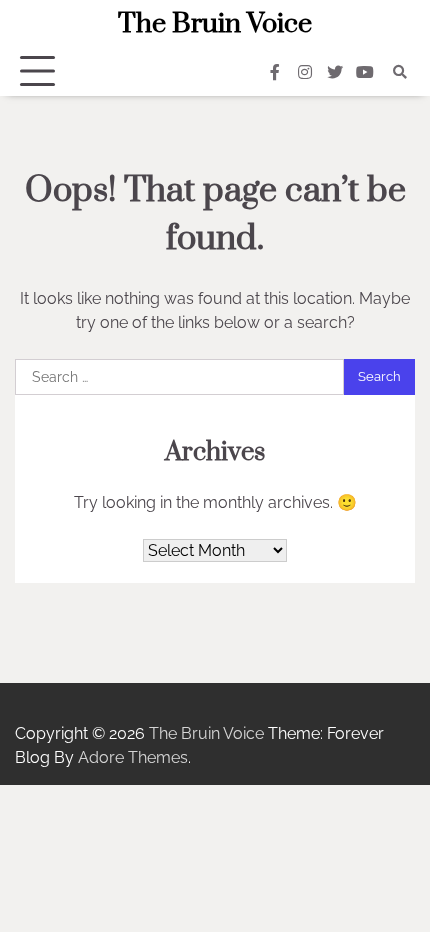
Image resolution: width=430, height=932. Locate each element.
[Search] (400, 72)
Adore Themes (133, 757)
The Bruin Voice (215, 24)
